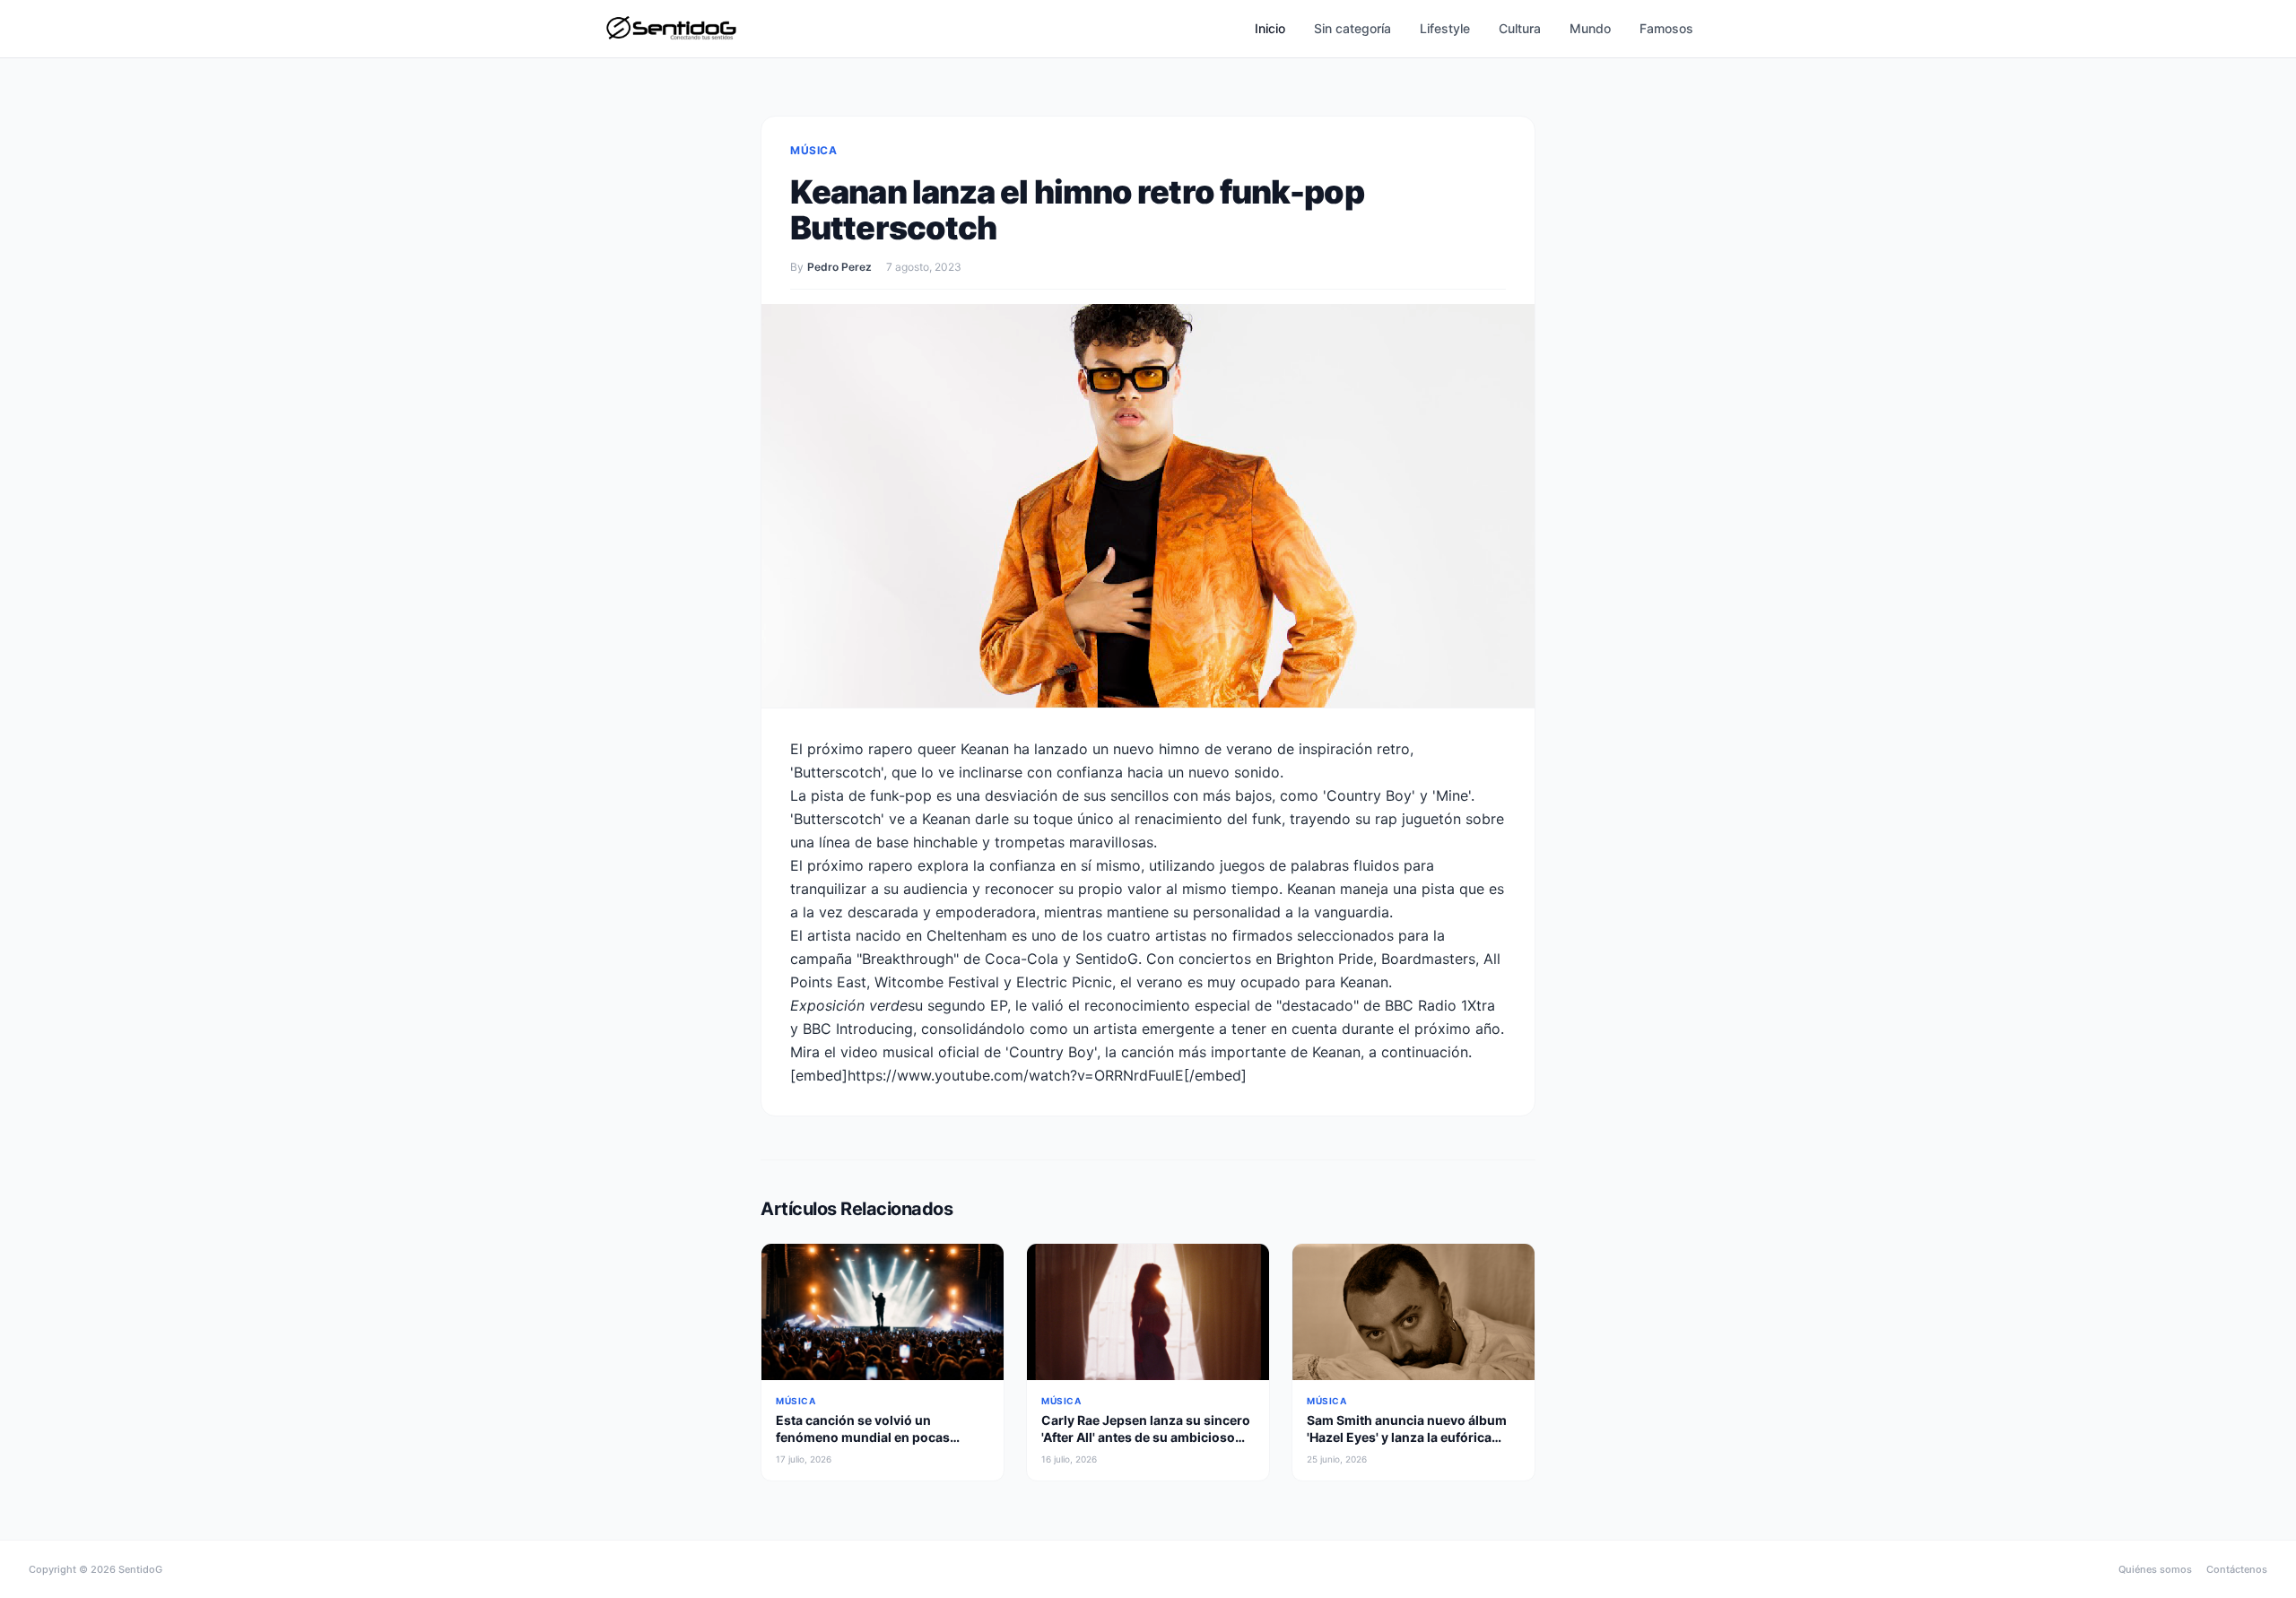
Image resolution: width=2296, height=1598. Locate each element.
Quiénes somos (2155, 1569)
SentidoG (140, 1569)
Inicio (1270, 28)
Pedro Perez (839, 267)
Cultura (1520, 28)
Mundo (1590, 28)
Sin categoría (1352, 28)
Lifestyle (1445, 28)
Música (814, 150)
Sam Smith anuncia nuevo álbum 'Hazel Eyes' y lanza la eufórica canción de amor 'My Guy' (1407, 1437)
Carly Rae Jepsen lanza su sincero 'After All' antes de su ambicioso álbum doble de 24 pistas (1146, 1437)
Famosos (1666, 28)
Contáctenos (2237, 1569)
